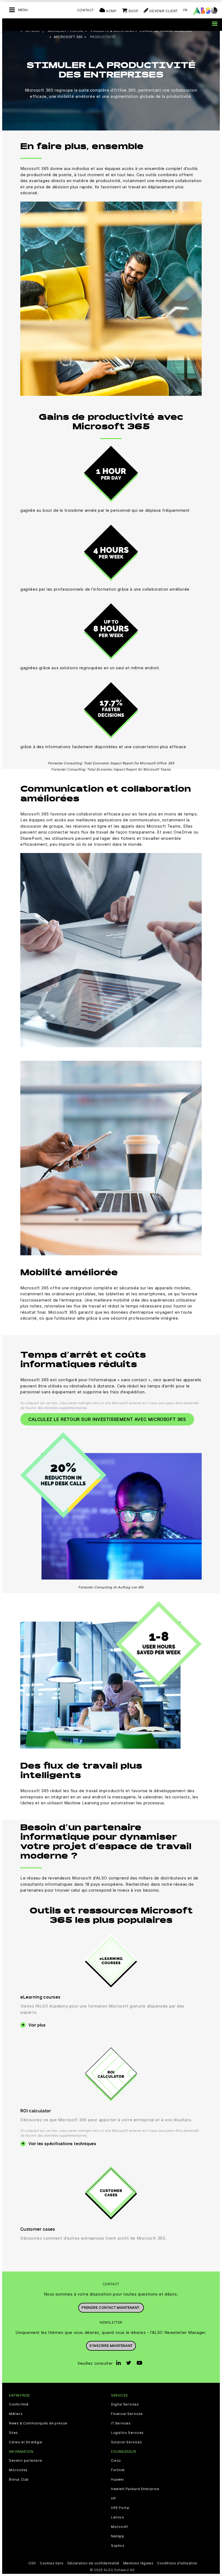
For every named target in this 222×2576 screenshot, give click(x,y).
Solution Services (126, 2442)
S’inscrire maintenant (111, 2346)
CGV (32, 2563)
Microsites (18, 2470)
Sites (13, 2433)
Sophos (118, 2546)
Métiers (16, 2414)
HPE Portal (120, 2508)
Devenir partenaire (26, 2461)
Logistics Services (127, 2433)
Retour (33, 31)
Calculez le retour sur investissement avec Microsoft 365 (107, 1419)
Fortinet (118, 2470)
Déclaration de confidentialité (93, 2563)
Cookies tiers (52, 2563)
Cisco (116, 2461)
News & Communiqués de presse (38, 2423)
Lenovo (118, 2517)
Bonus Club (19, 2480)
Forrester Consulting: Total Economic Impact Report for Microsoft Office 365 (111, 763)
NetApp (118, 2536)
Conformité (19, 2404)
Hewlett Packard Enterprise (135, 2489)
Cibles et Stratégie (25, 2442)
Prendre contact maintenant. (111, 2308)
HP (113, 2498)
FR (185, 10)
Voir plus (37, 2025)
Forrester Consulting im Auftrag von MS (111, 1587)
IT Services (121, 2423)
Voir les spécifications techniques (62, 2144)
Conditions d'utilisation (177, 2563)
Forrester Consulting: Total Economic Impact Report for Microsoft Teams (111, 769)
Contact (86, 10)
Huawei (117, 2480)
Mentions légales (138, 2563)
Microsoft (119, 2527)
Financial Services (127, 2414)
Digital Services (125, 2404)
